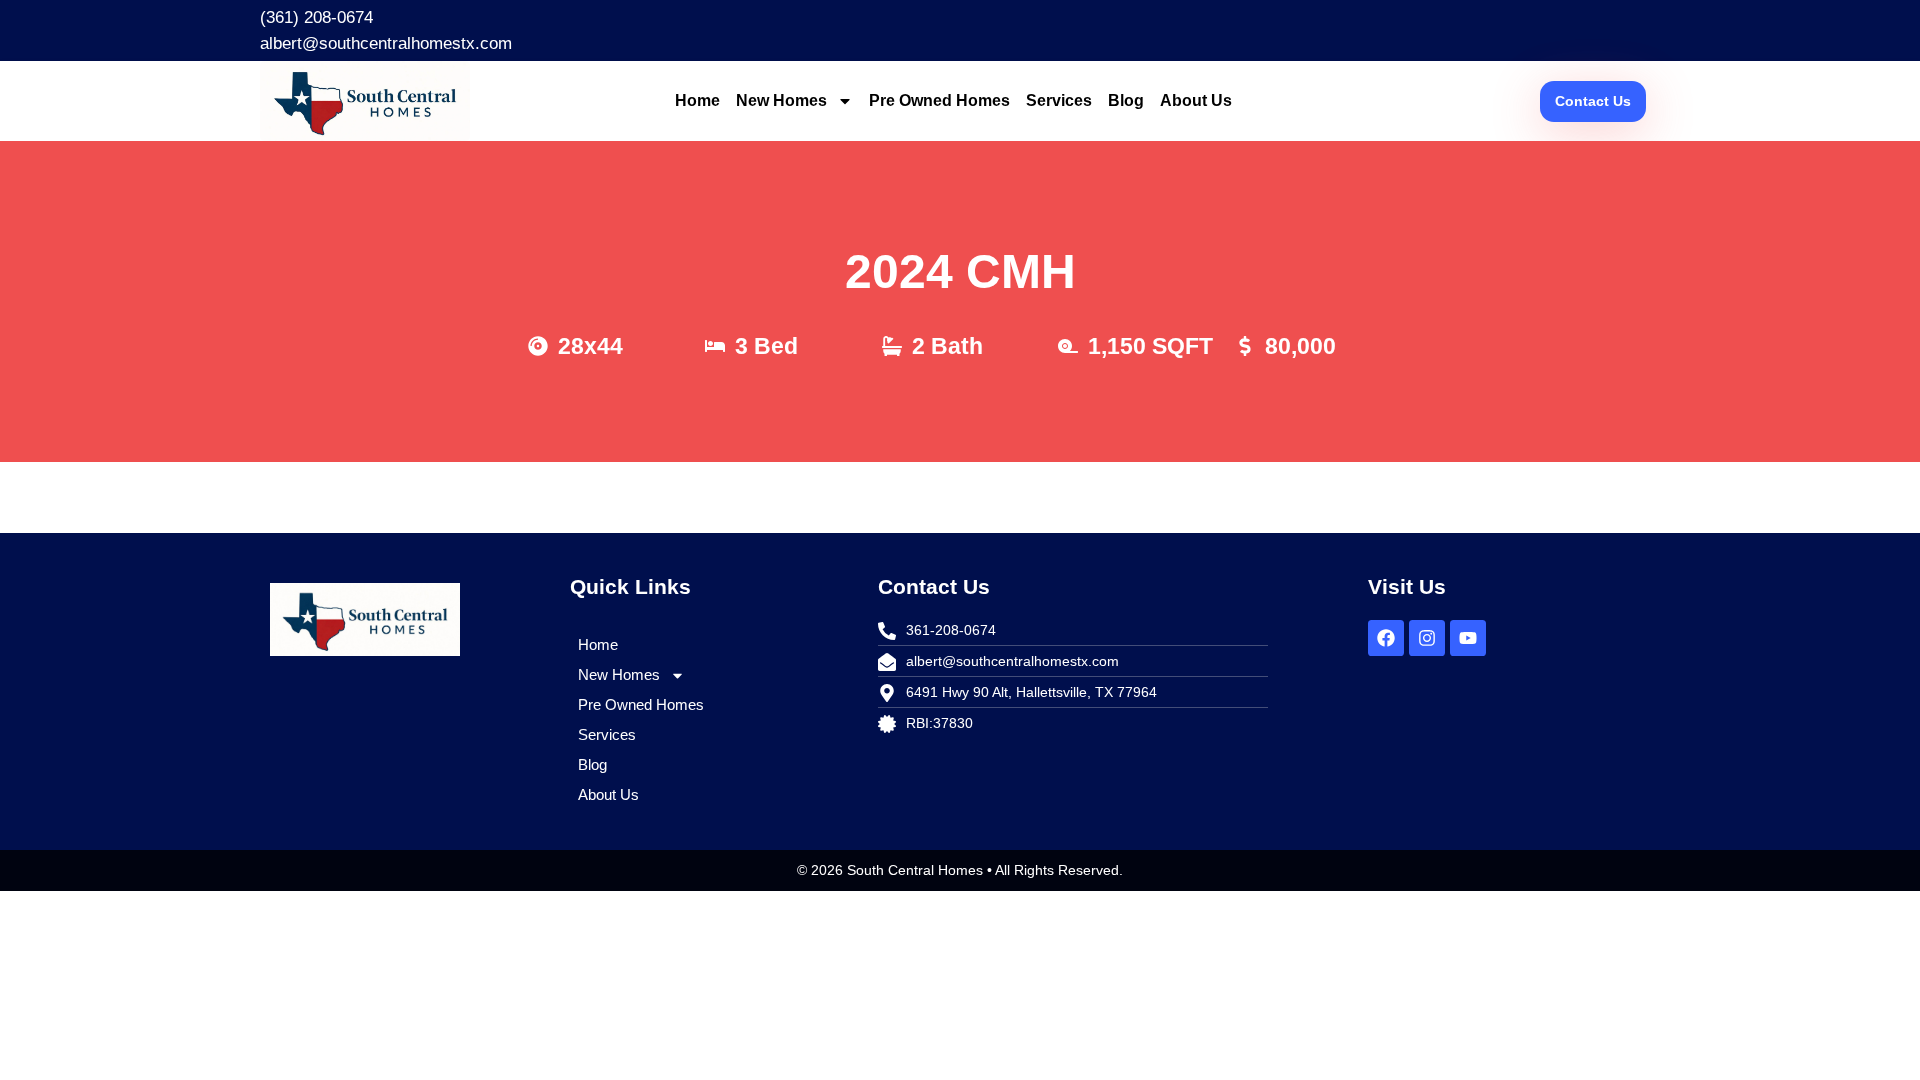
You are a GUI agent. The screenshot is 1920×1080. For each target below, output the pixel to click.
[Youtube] (1468, 638)
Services (1059, 100)
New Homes (781, 100)
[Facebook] (1386, 638)
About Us (1196, 100)
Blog (1126, 100)
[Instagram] (1427, 638)
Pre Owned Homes (939, 100)
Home (697, 100)
